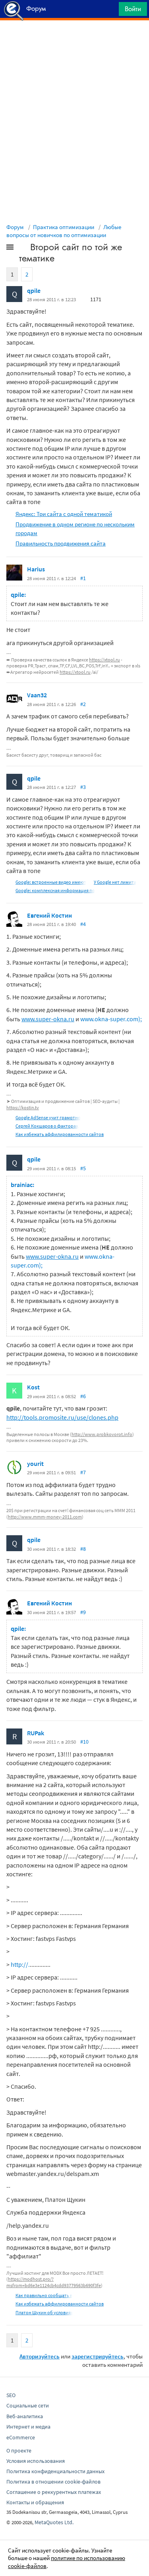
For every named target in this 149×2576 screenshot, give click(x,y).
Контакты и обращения (35, 2502)
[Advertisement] (74, 40)
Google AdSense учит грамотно (48, 1117)
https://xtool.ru (104, 660)
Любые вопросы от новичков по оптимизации (64, 231)
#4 (83, 924)
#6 (83, 1396)
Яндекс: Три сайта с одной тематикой (64, 514)
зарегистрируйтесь (98, 2356)
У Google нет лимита (115, 882)
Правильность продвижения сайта (61, 543)
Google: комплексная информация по (55, 890)
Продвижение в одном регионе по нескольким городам (75, 528)
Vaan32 (37, 695)
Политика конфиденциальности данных (55, 2471)
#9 (83, 1612)
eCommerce (21, 2437)
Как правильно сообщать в (44, 2295)
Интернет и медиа (28, 2427)
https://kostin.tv (23, 1108)
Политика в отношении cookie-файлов (53, 2482)
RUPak (36, 1733)
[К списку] (23, 249)
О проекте (19, 2450)
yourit (35, 1464)
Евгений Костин (49, 915)
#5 (83, 1168)
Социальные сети (28, 2405)
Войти (133, 9)
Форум (15, 227)
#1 (83, 578)
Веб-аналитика (25, 2416)
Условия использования (36, 2461)
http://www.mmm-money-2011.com (45, 1517)
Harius (36, 569)
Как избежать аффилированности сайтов (60, 1134)
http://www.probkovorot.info (102, 1434)
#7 (83, 1472)
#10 (84, 1742)
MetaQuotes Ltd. (54, 2522)
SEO (11, 2395)
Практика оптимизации (64, 227)
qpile (34, 290)
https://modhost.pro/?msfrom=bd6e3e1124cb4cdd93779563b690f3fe (54, 2282)
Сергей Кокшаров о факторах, (47, 1126)
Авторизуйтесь (40, 2356)
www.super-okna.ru (48, 1019)
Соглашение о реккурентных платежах (54, 2492)
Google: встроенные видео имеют (51, 882)
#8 (83, 1549)
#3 (83, 787)
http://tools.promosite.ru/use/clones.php (62, 1417)
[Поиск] (110, 11)
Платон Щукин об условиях (44, 2312)
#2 (83, 704)
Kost (33, 1387)
